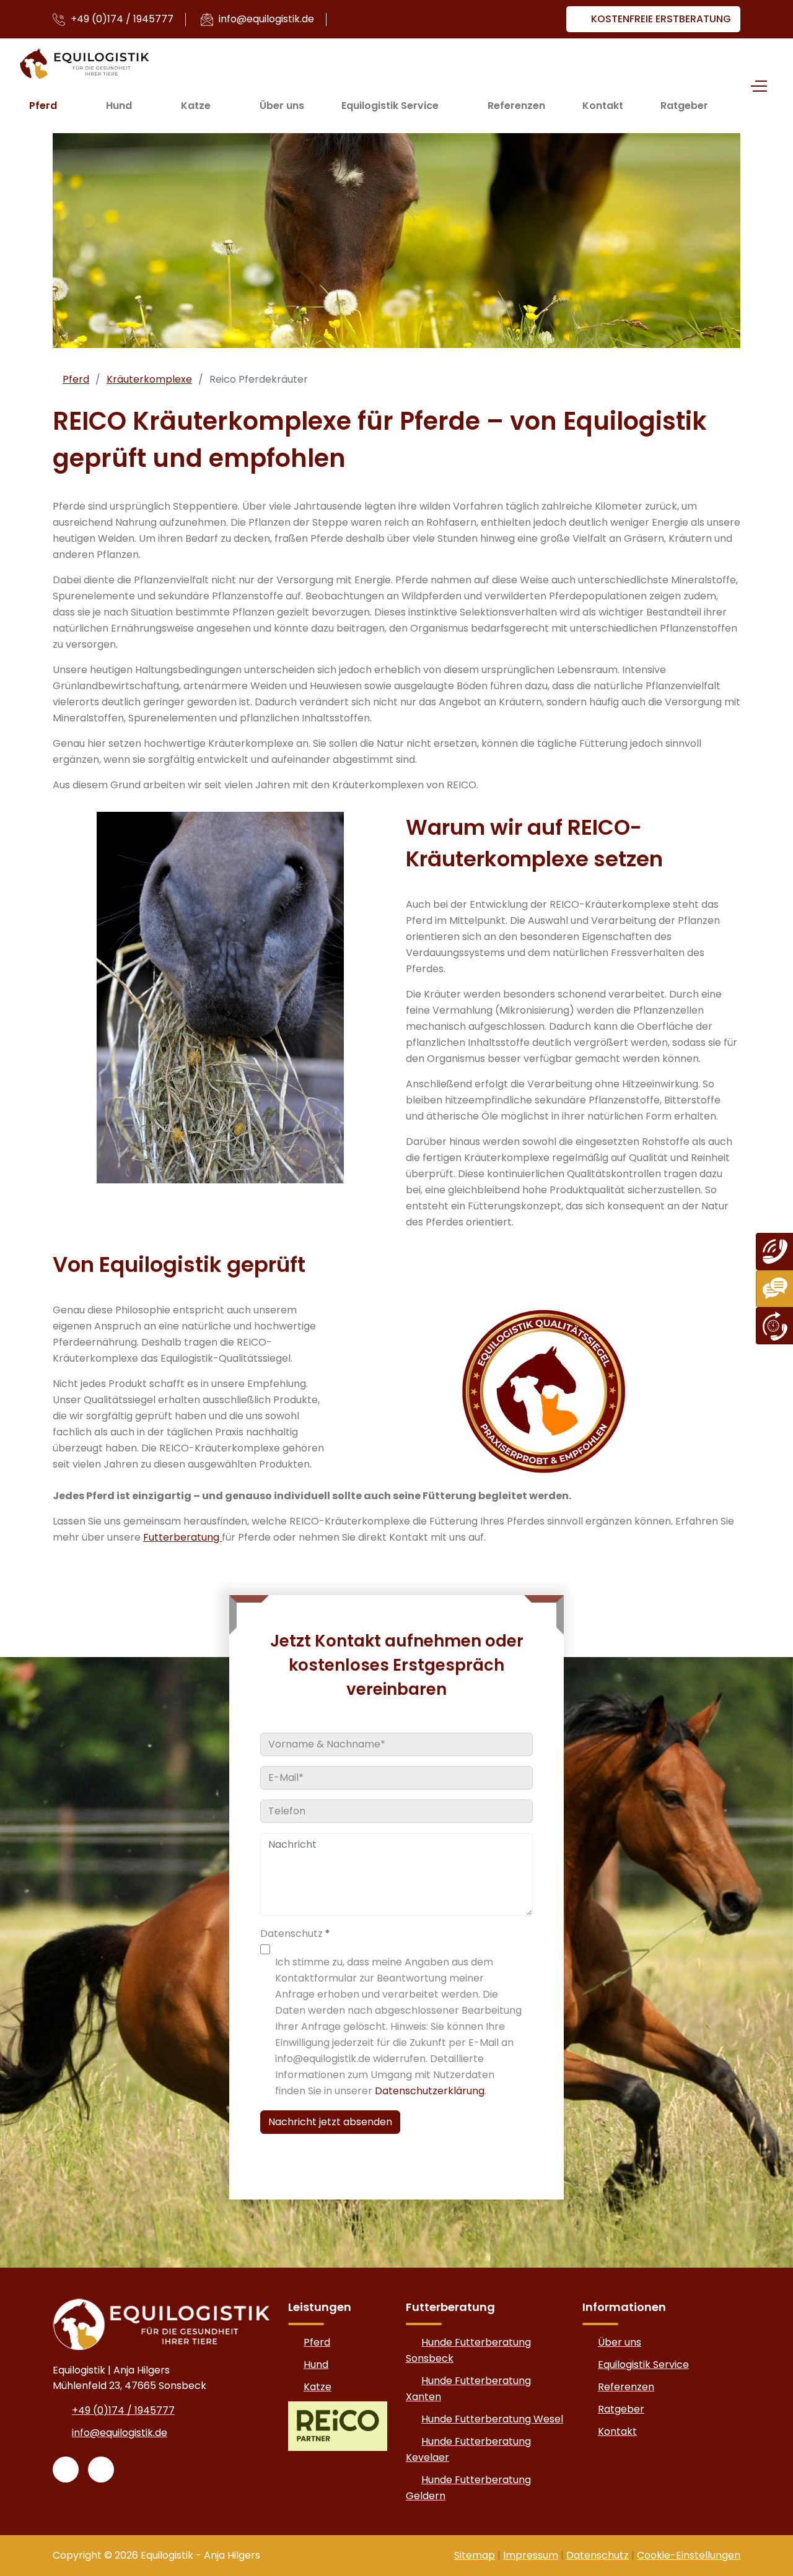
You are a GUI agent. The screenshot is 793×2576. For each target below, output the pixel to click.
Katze (196, 106)
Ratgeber (684, 106)
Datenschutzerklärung (430, 2091)
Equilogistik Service (390, 106)
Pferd (43, 106)
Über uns (282, 106)
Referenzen (516, 106)
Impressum (531, 2555)
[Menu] (756, 86)
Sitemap (475, 2555)
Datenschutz (598, 2555)
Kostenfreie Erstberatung (660, 19)
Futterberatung (182, 1537)
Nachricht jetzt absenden (330, 2122)
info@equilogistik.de (265, 19)
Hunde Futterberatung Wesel (492, 2419)
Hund (119, 106)
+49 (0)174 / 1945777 (121, 19)
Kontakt (603, 106)
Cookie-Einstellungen (689, 2555)
